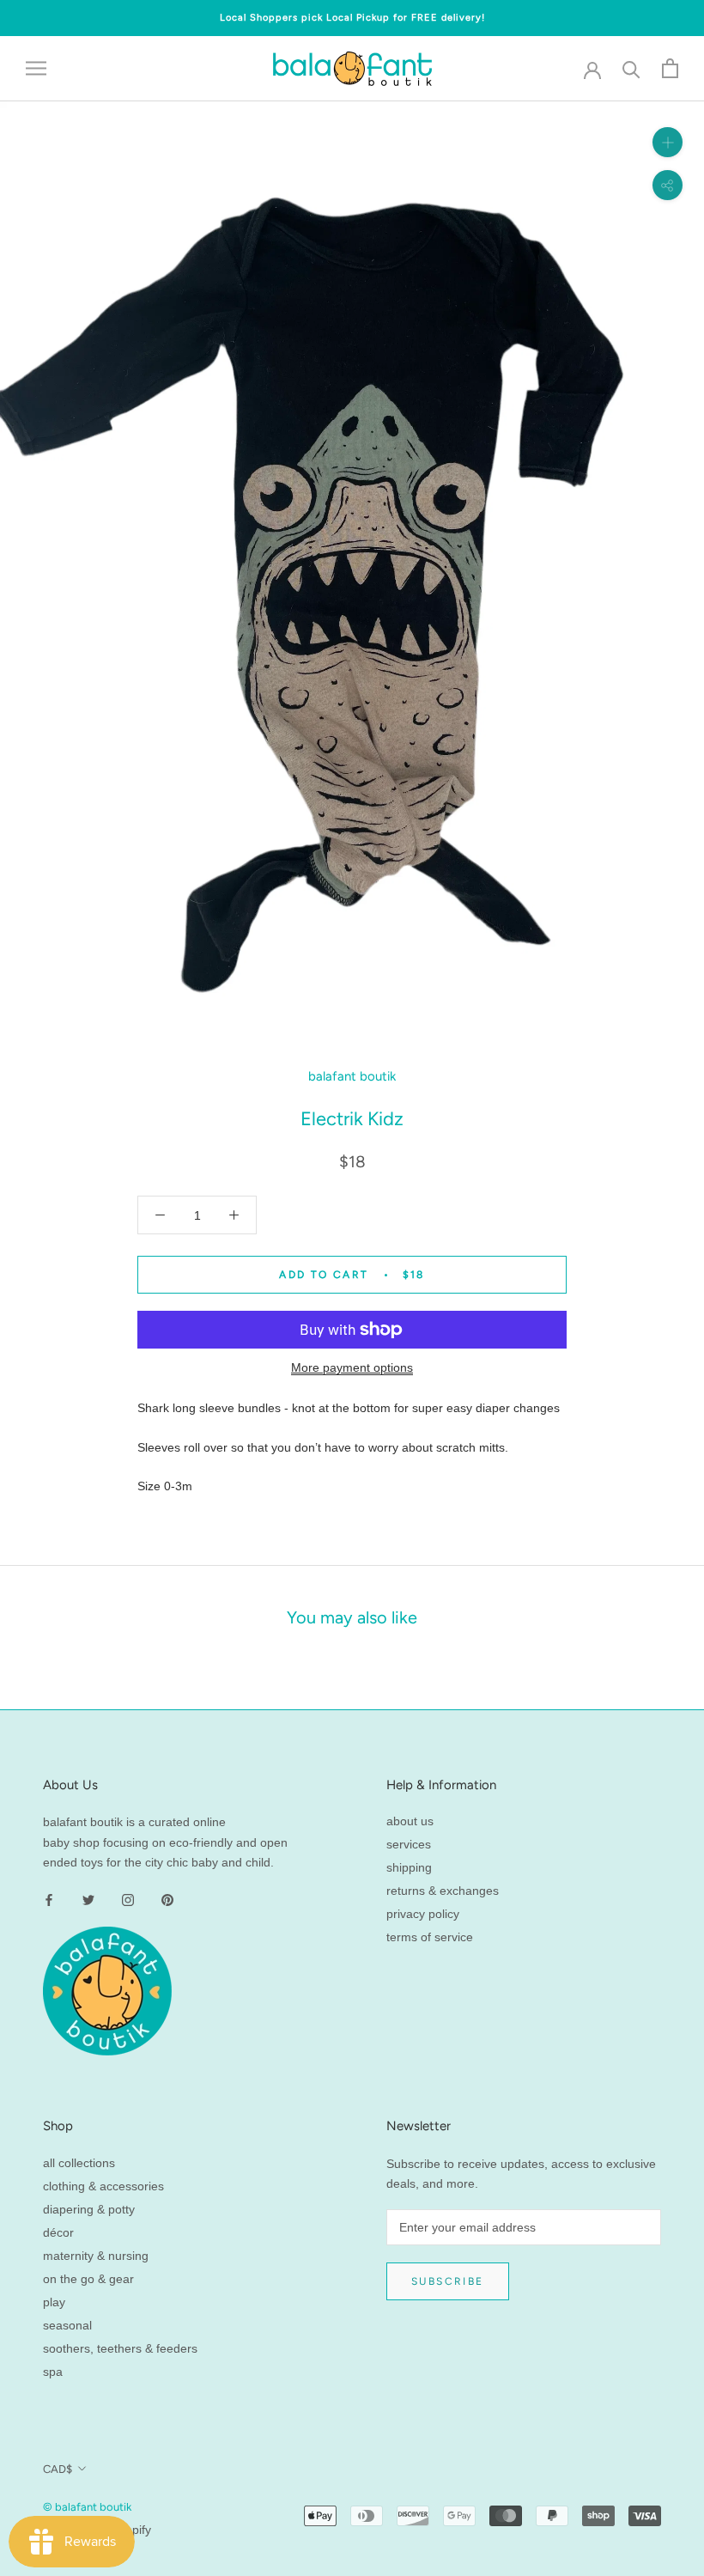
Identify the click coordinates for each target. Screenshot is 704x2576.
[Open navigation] (36, 68)
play (54, 2302)
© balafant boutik (87, 2507)
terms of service (430, 1937)
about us (410, 1821)
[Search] (631, 68)
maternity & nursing (96, 2256)
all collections (79, 2163)
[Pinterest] (167, 1900)
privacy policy (423, 1914)
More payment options (352, 1367)
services (409, 1844)
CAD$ (58, 2469)
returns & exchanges (443, 1891)
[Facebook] (49, 1900)
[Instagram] (128, 1900)
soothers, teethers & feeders (120, 2348)
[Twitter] (88, 1900)
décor (58, 2232)
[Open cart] (670, 68)
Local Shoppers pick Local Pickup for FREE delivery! (352, 18)
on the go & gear (88, 2279)
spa (53, 2372)
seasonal (67, 2325)
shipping (409, 1867)
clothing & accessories (103, 2186)
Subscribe (448, 2281)
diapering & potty (89, 2209)
